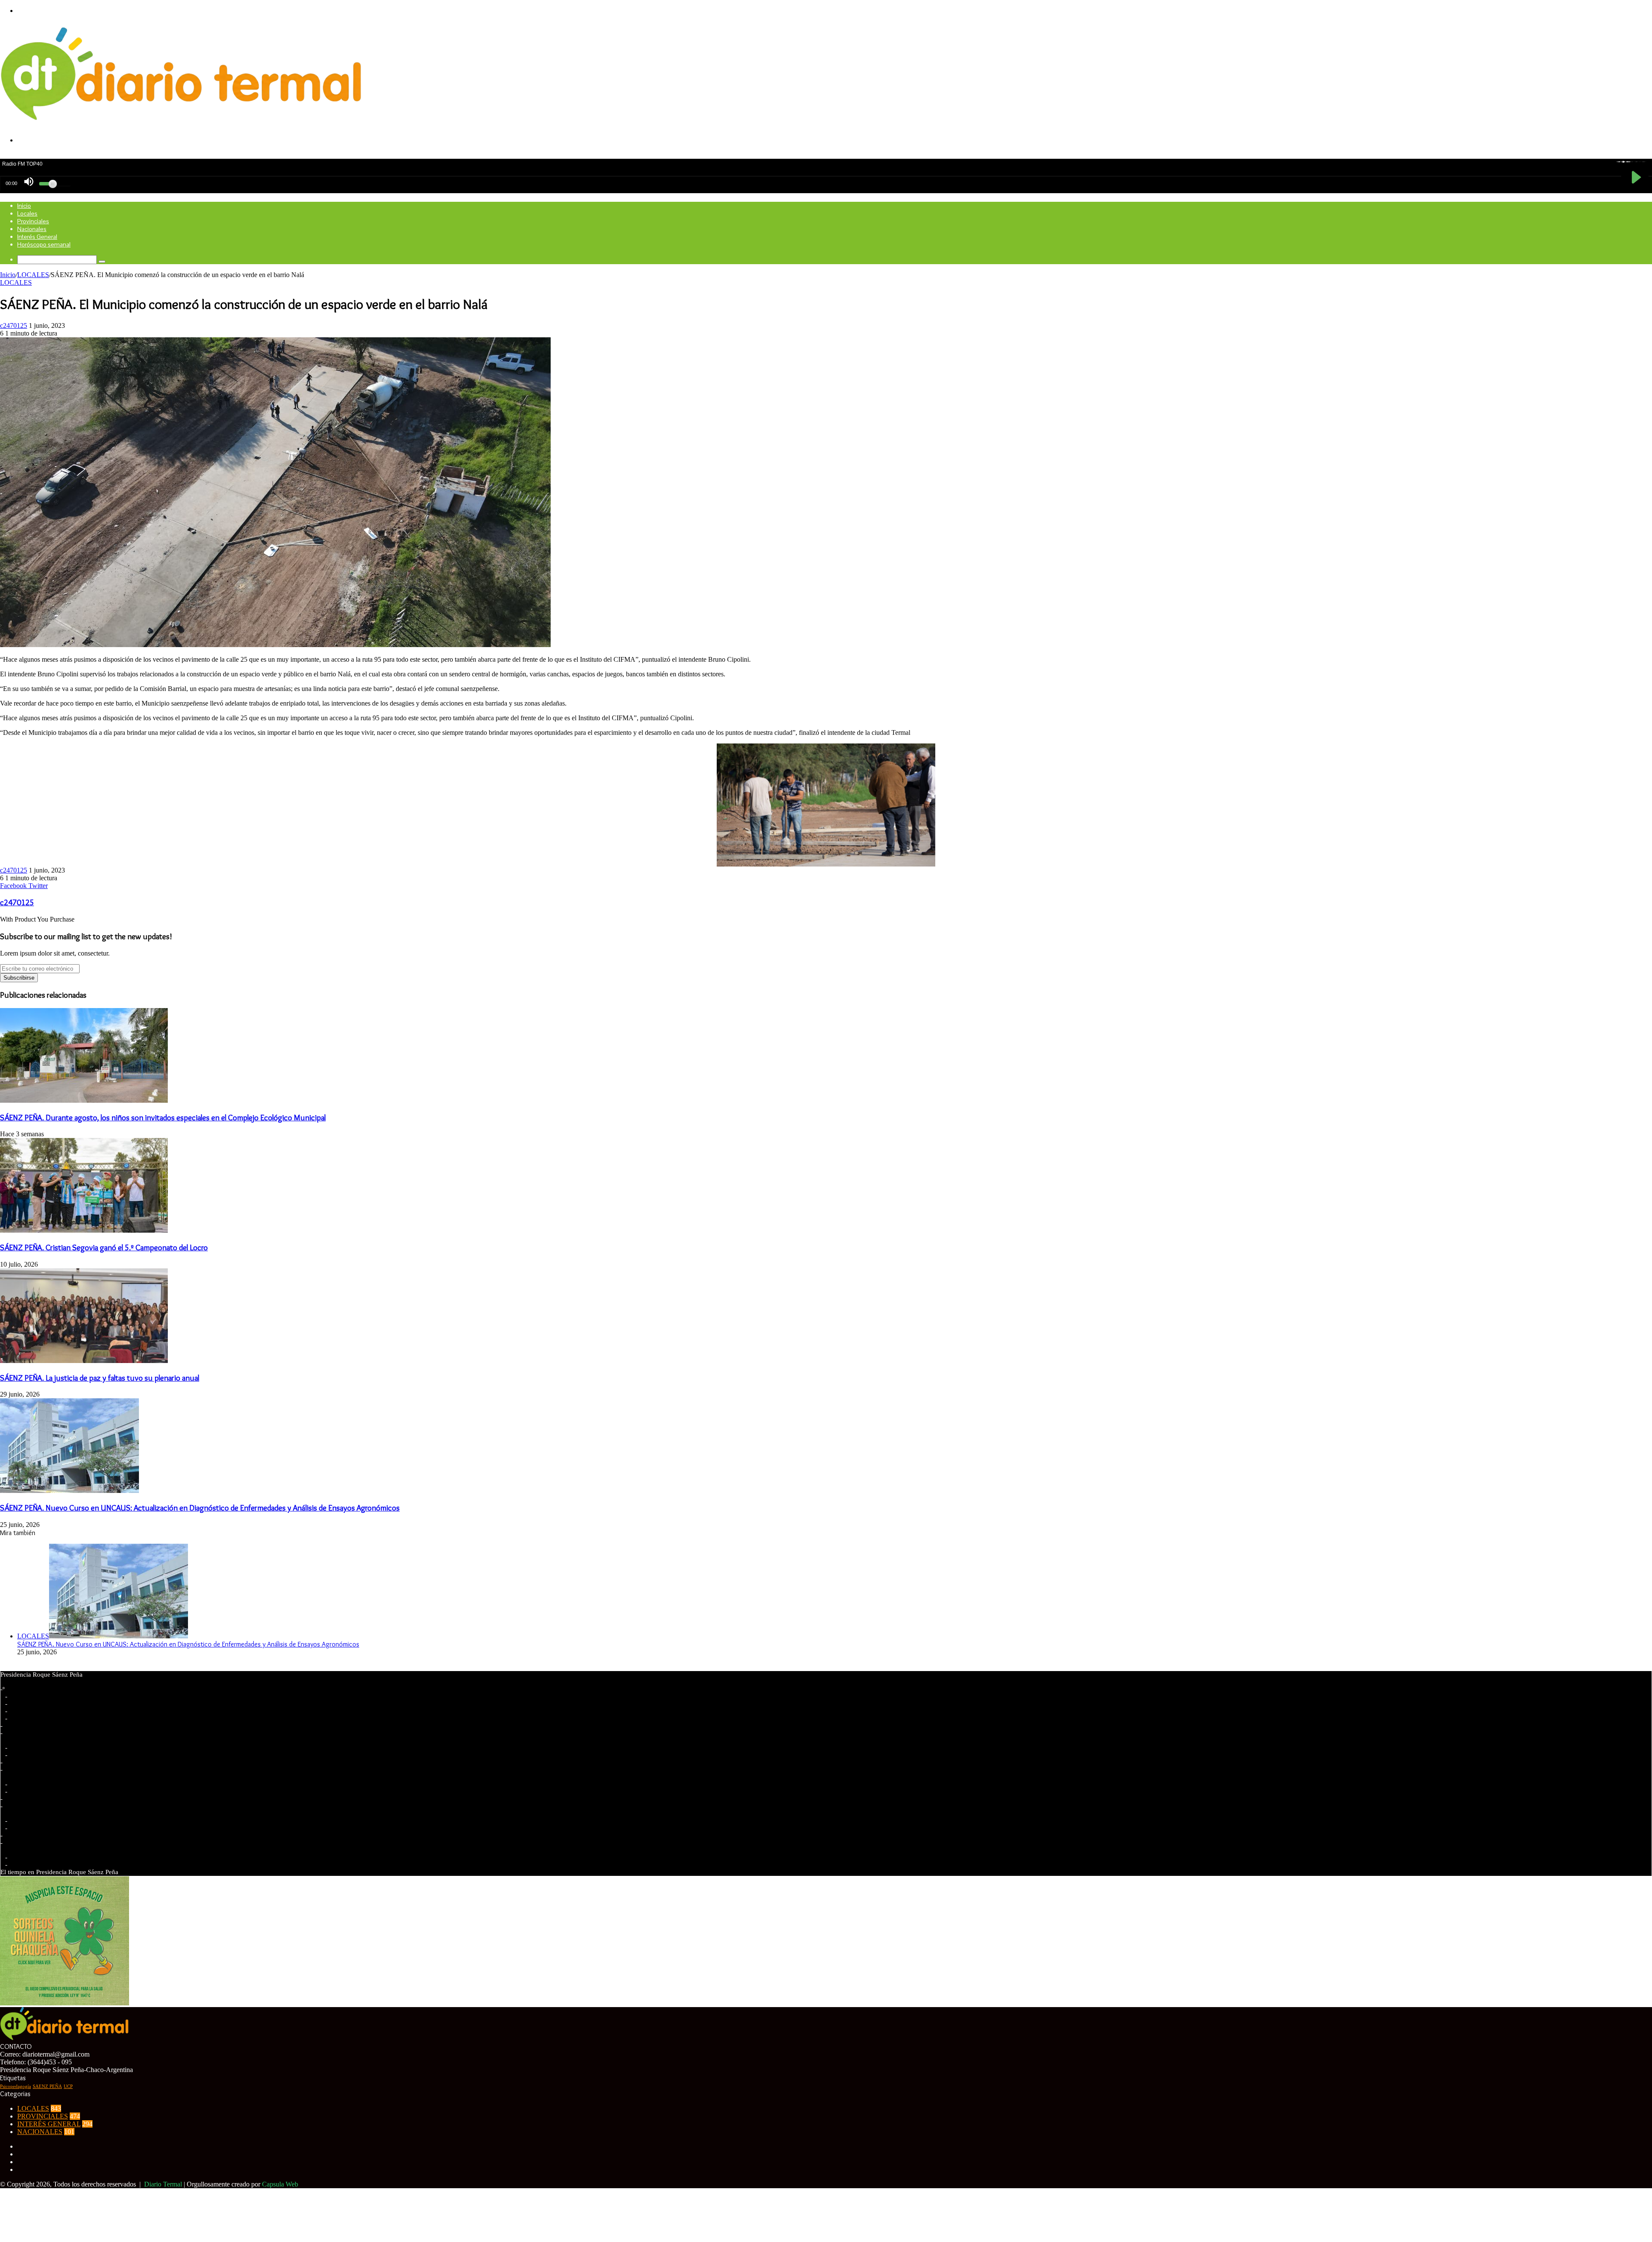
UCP (68, 2086)
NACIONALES (40, 2132)
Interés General (37, 237)
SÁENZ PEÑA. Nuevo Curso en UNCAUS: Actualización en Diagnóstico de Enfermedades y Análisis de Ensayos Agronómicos (200, 1508)
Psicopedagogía (15, 2086)
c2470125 (14, 325)
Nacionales (32, 229)
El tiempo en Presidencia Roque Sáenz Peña (59, 1872)
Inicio (24, 206)
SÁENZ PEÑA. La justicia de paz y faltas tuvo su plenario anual (100, 1378)
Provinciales (33, 221)
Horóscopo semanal (44, 244)
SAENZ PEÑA (47, 2086)
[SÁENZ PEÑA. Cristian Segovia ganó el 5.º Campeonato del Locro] (84, 1230)
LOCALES (33, 275)
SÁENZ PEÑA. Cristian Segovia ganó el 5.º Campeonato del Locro (104, 1247)
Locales (27, 213)
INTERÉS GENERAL (49, 2124)
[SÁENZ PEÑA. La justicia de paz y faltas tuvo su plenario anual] (84, 1361)
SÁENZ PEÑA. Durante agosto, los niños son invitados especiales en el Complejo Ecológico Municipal (163, 1118)
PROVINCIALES (43, 2116)
